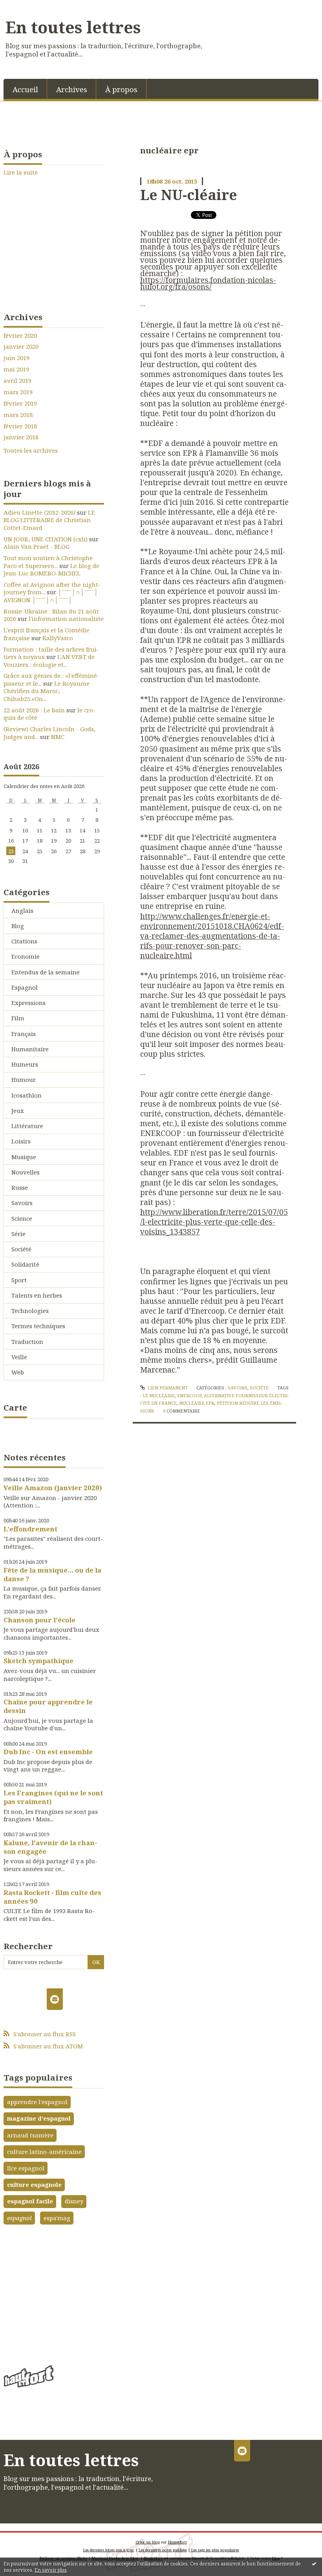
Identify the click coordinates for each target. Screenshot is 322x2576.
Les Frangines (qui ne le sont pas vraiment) (53, 1797)
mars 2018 (18, 415)
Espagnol (25, 987)
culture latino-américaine (44, 2152)
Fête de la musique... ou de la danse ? (52, 1574)
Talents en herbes (37, 1295)
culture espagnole (34, 2185)
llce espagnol (26, 2168)
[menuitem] (25, 89)
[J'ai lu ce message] (314, 2563)
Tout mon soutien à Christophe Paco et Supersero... (48, 562)
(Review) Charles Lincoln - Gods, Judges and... (49, 733)
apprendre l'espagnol (37, 2102)
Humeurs (25, 1064)
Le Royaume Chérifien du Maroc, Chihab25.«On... (47, 691)
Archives (72, 89)
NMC (58, 737)
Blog (18, 926)
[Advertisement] (54, 2292)
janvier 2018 (21, 437)
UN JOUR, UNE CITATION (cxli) (46, 539)
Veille (19, 1357)
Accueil (25, 89)
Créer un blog (148, 2542)
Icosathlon (27, 1095)
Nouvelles (26, 1172)
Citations (24, 941)
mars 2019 (18, 392)
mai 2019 (16, 369)
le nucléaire (159, 1395)
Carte (15, 1407)
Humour (24, 1080)
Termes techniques (38, 1326)
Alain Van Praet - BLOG (37, 546)
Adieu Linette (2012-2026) (39, 512)
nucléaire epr (197, 1403)
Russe (20, 1187)
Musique (24, 1157)
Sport (19, 1280)
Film (18, 1018)
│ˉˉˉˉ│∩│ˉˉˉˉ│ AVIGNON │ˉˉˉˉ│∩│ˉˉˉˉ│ (51, 596)
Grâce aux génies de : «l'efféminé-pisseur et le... (51, 679)
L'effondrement (30, 1529)
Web (18, 1372)
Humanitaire (30, 1049)
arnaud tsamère (30, 2135)
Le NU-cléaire (189, 195)
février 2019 (20, 403)
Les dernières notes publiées (163, 2550)
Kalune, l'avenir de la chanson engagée (50, 1847)
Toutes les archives (31, 451)
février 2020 (20, 336)
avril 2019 (17, 381)
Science (22, 1218)
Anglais (22, 910)
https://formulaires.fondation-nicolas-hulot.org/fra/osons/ (208, 283)
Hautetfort (177, 2542)
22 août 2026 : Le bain (34, 710)
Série (18, 1234)
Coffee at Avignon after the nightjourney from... (52, 588)
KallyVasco (58, 638)
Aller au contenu (28, 6)
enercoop (189, 1395)
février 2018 (20, 426)
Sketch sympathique (38, 1661)
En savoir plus (51, 2570)
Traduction (27, 1342)
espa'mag (57, 2218)
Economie (26, 956)
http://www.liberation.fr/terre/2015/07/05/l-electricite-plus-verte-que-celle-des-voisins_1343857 (214, 1222)
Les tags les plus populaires (215, 2550)
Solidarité (25, 1264)
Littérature (27, 1126)
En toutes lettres (73, 27)
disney (74, 2201)
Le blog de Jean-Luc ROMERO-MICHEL (51, 570)
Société (21, 1249)
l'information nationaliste (66, 619)
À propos (121, 89)
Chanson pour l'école (39, 1620)
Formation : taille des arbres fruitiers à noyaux (51, 653)
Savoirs (22, 1203)
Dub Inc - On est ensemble (48, 1752)
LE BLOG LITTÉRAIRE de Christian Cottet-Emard (49, 520)
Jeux (18, 1111)
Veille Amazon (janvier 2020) (53, 1488)
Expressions (28, 1003)
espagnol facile (30, 2201)
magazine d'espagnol (39, 2118)
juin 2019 (16, 358)
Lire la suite (21, 172)
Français (24, 1034)
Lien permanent (167, 1388)
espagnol (19, 2218)
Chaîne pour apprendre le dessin (48, 1706)
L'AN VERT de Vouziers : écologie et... (49, 661)
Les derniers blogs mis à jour (109, 2550)
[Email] (55, 1999)
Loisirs (21, 1141)
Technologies (30, 1311)
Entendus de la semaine (46, 972)
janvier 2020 (21, 347)
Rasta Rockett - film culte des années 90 (52, 1897)
